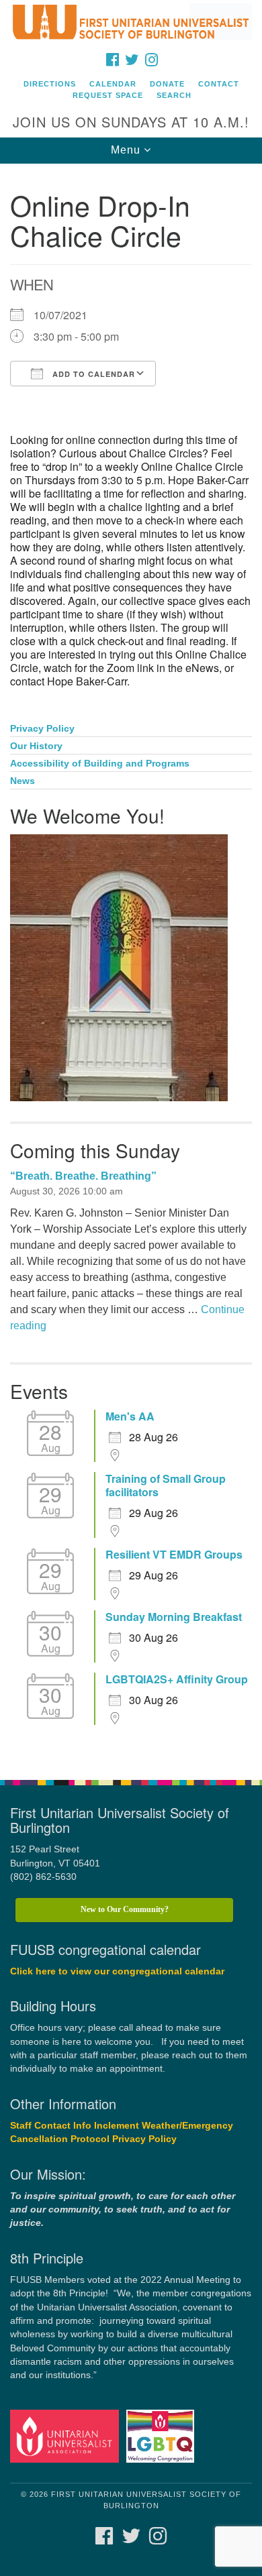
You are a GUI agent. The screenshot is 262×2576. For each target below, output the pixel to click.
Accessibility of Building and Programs (100, 764)
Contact (219, 84)
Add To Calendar (92, 374)
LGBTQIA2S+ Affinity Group (177, 1679)
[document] (131, 965)
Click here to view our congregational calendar (117, 1971)
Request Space (108, 95)
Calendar (113, 84)
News (23, 781)
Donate (167, 84)
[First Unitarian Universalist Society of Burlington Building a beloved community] (131, 23)
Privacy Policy (42, 729)
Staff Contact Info (51, 2126)
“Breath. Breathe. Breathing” (83, 1176)
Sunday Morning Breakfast (174, 1617)
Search (174, 95)
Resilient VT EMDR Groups (174, 1555)
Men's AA (130, 1416)
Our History (36, 746)
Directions (50, 84)
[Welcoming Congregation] (163, 2435)
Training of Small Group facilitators (166, 1486)
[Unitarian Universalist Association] (67, 2435)
